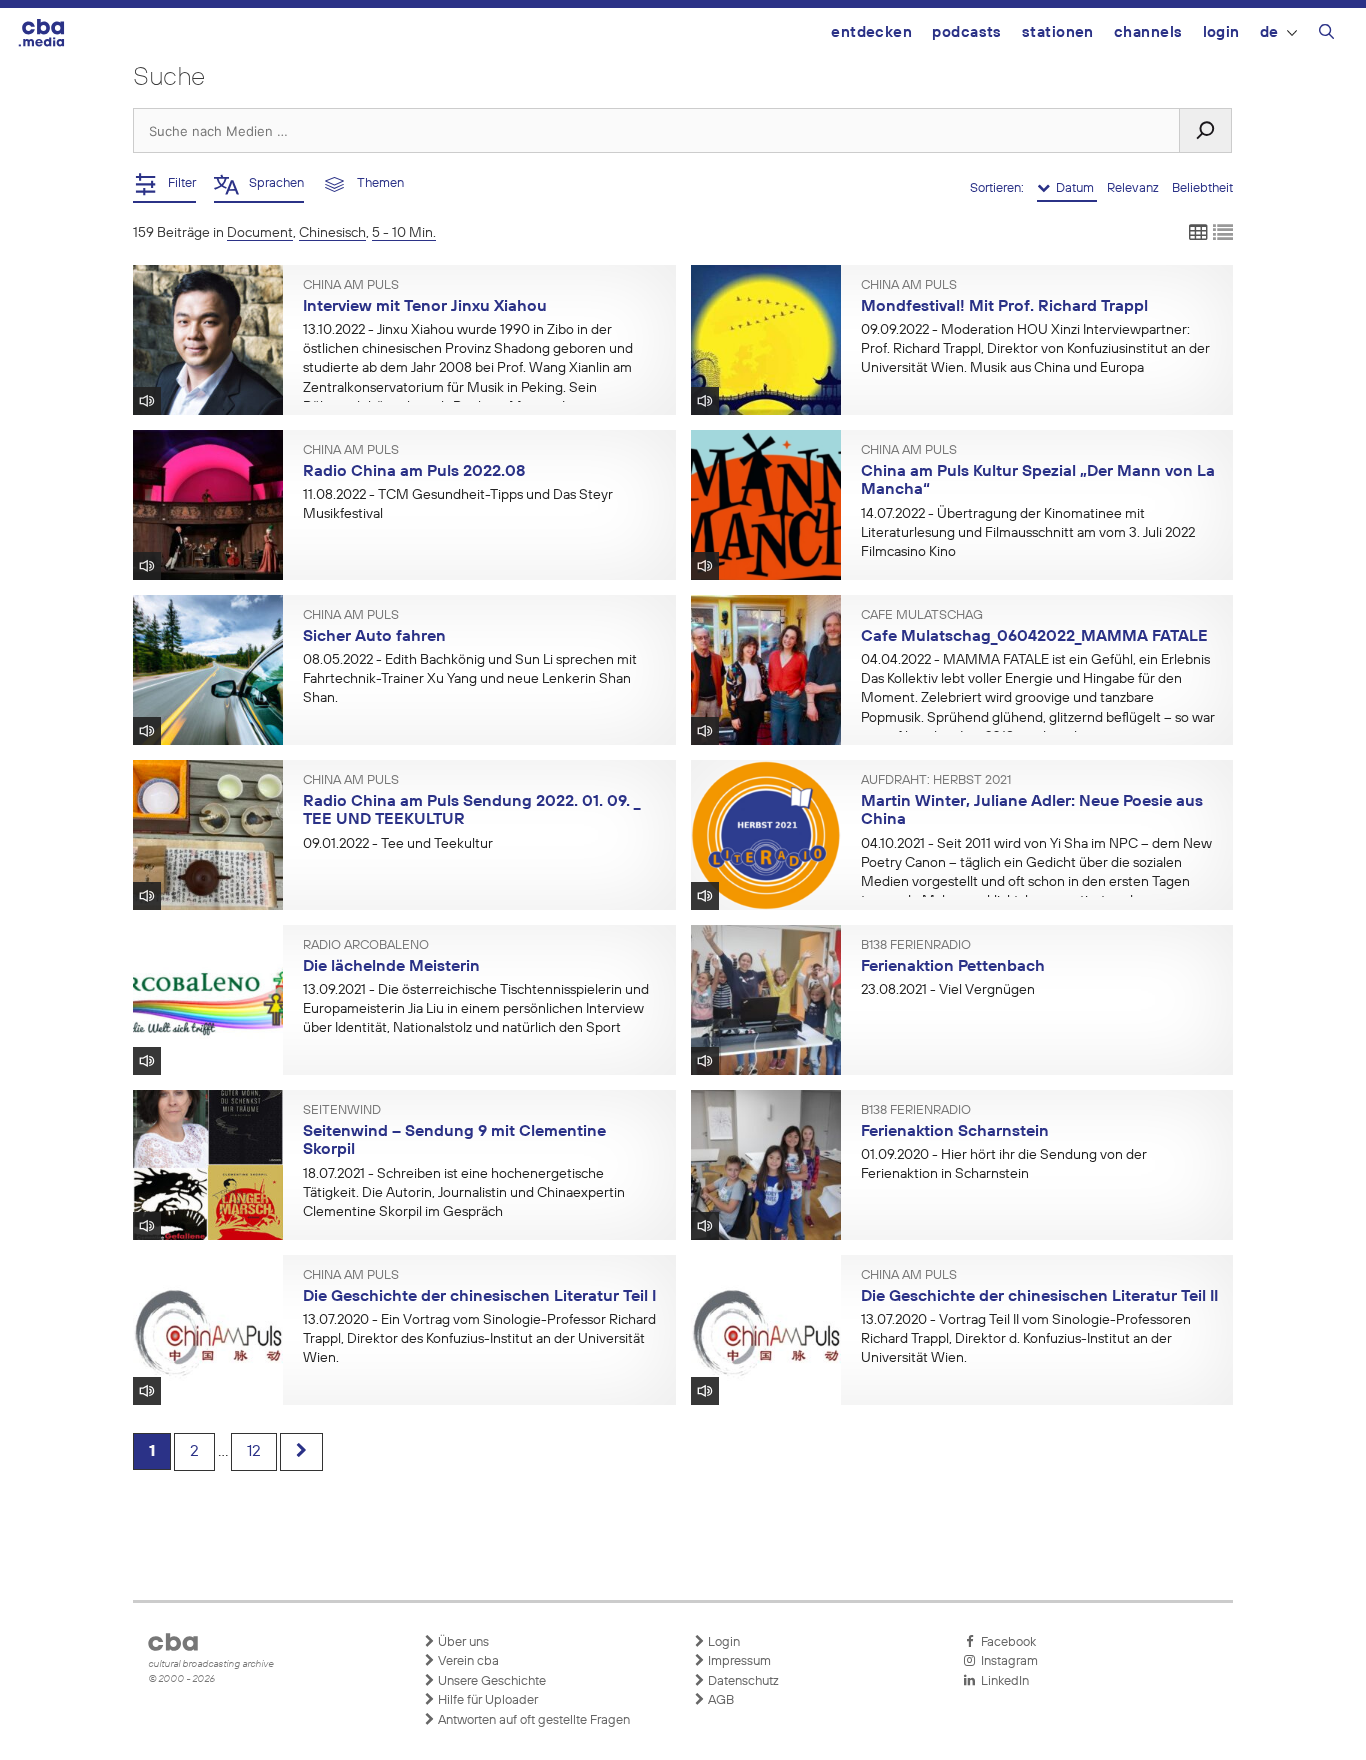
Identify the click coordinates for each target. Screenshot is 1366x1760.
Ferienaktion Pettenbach (953, 967)
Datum (1073, 188)
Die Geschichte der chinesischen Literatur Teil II (1039, 1297)
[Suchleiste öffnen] (1326, 35)
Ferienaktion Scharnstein (955, 1132)
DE (1269, 32)
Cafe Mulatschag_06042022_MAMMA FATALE (1034, 637)
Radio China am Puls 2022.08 (414, 472)
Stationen (1058, 32)
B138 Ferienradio (916, 946)
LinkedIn (1002, 1681)
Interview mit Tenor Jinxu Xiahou (425, 307)
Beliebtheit (1202, 188)
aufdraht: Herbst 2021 (936, 781)
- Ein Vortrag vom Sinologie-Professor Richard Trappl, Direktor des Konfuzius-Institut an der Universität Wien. (479, 1339)
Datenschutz (742, 1681)
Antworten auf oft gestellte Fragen (532, 1720)
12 (254, 1452)
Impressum (738, 1661)
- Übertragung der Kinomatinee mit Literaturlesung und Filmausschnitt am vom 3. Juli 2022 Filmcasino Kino (1028, 533)
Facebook (1005, 1642)
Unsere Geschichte (490, 1681)
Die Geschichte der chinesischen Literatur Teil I (479, 1297)
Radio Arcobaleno (366, 946)
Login (1221, 32)
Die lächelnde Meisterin (391, 967)
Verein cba (467, 1661)
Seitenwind (342, 1111)
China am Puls (351, 286)
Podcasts (967, 32)
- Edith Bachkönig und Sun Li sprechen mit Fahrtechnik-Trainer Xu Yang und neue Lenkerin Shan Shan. (470, 679)
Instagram (1006, 1661)
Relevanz (1134, 188)
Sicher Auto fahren (374, 637)
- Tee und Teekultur (398, 844)
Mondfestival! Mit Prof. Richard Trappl (1004, 307)
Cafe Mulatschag (922, 616)
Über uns (462, 1642)
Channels (1148, 32)
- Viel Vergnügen (948, 990)
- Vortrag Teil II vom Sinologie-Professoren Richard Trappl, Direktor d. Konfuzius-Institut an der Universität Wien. (1026, 1339)
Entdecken (871, 32)
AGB (719, 1700)
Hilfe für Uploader (486, 1700)
